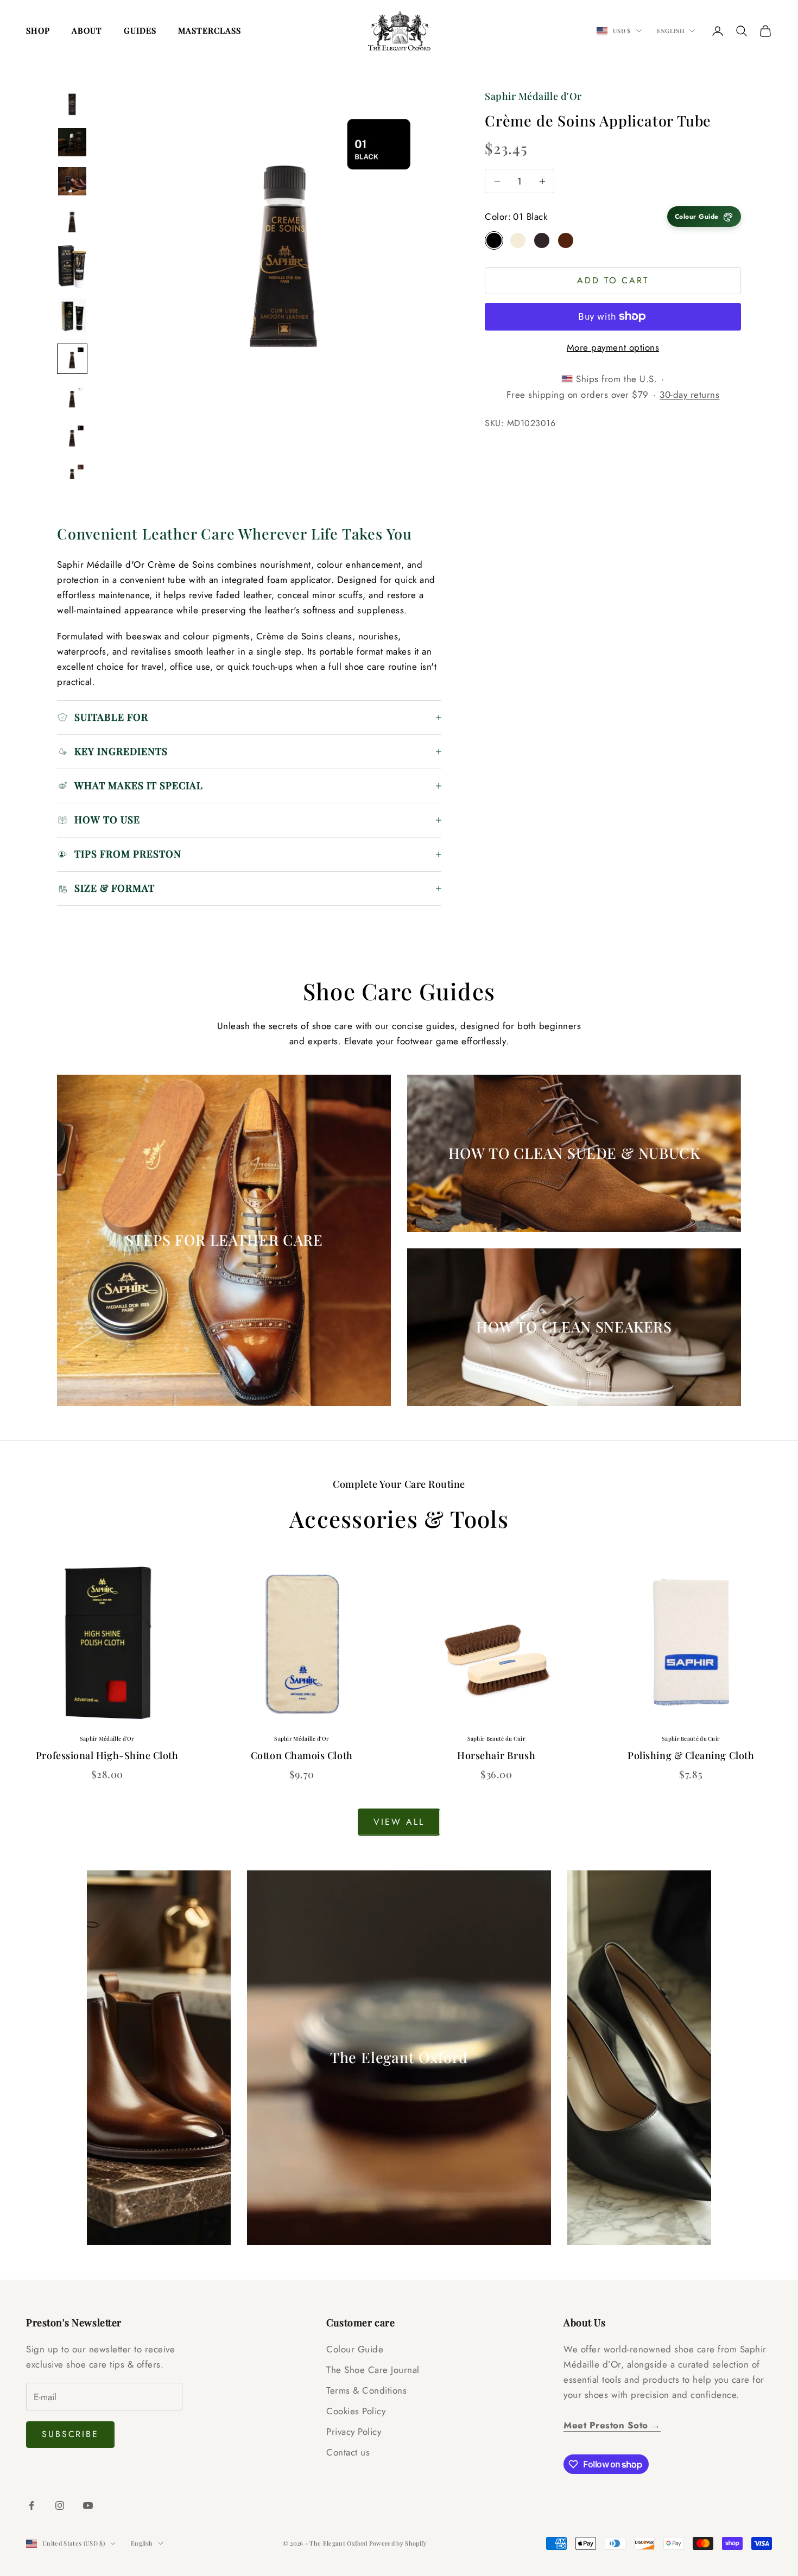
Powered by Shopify (398, 2543)
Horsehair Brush (496, 1755)
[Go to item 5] (72, 267)
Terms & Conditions (366, 2390)
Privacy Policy (354, 2432)
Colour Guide (355, 2349)
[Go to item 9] (72, 437)
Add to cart (613, 280)
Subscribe (70, 2434)
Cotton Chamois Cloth (302, 1755)
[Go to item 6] (72, 316)
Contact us (348, 2452)
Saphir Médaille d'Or (533, 96)
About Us (584, 2323)
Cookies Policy (356, 2411)
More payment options (613, 347)
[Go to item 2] (72, 142)
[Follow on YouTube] (88, 2505)
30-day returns (689, 395)
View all (399, 1822)
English (670, 31)
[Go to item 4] (72, 220)
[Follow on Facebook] (31, 2505)
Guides (140, 30)
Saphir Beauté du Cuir (496, 1739)
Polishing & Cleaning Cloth (691, 1755)
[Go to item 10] (72, 476)
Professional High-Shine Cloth (107, 1755)
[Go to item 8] (72, 398)
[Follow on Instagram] (60, 2505)
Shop (38, 30)
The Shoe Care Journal (373, 2370)
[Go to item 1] (72, 103)
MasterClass (210, 30)
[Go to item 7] (72, 359)
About (87, 30)
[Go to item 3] (72, 181)
